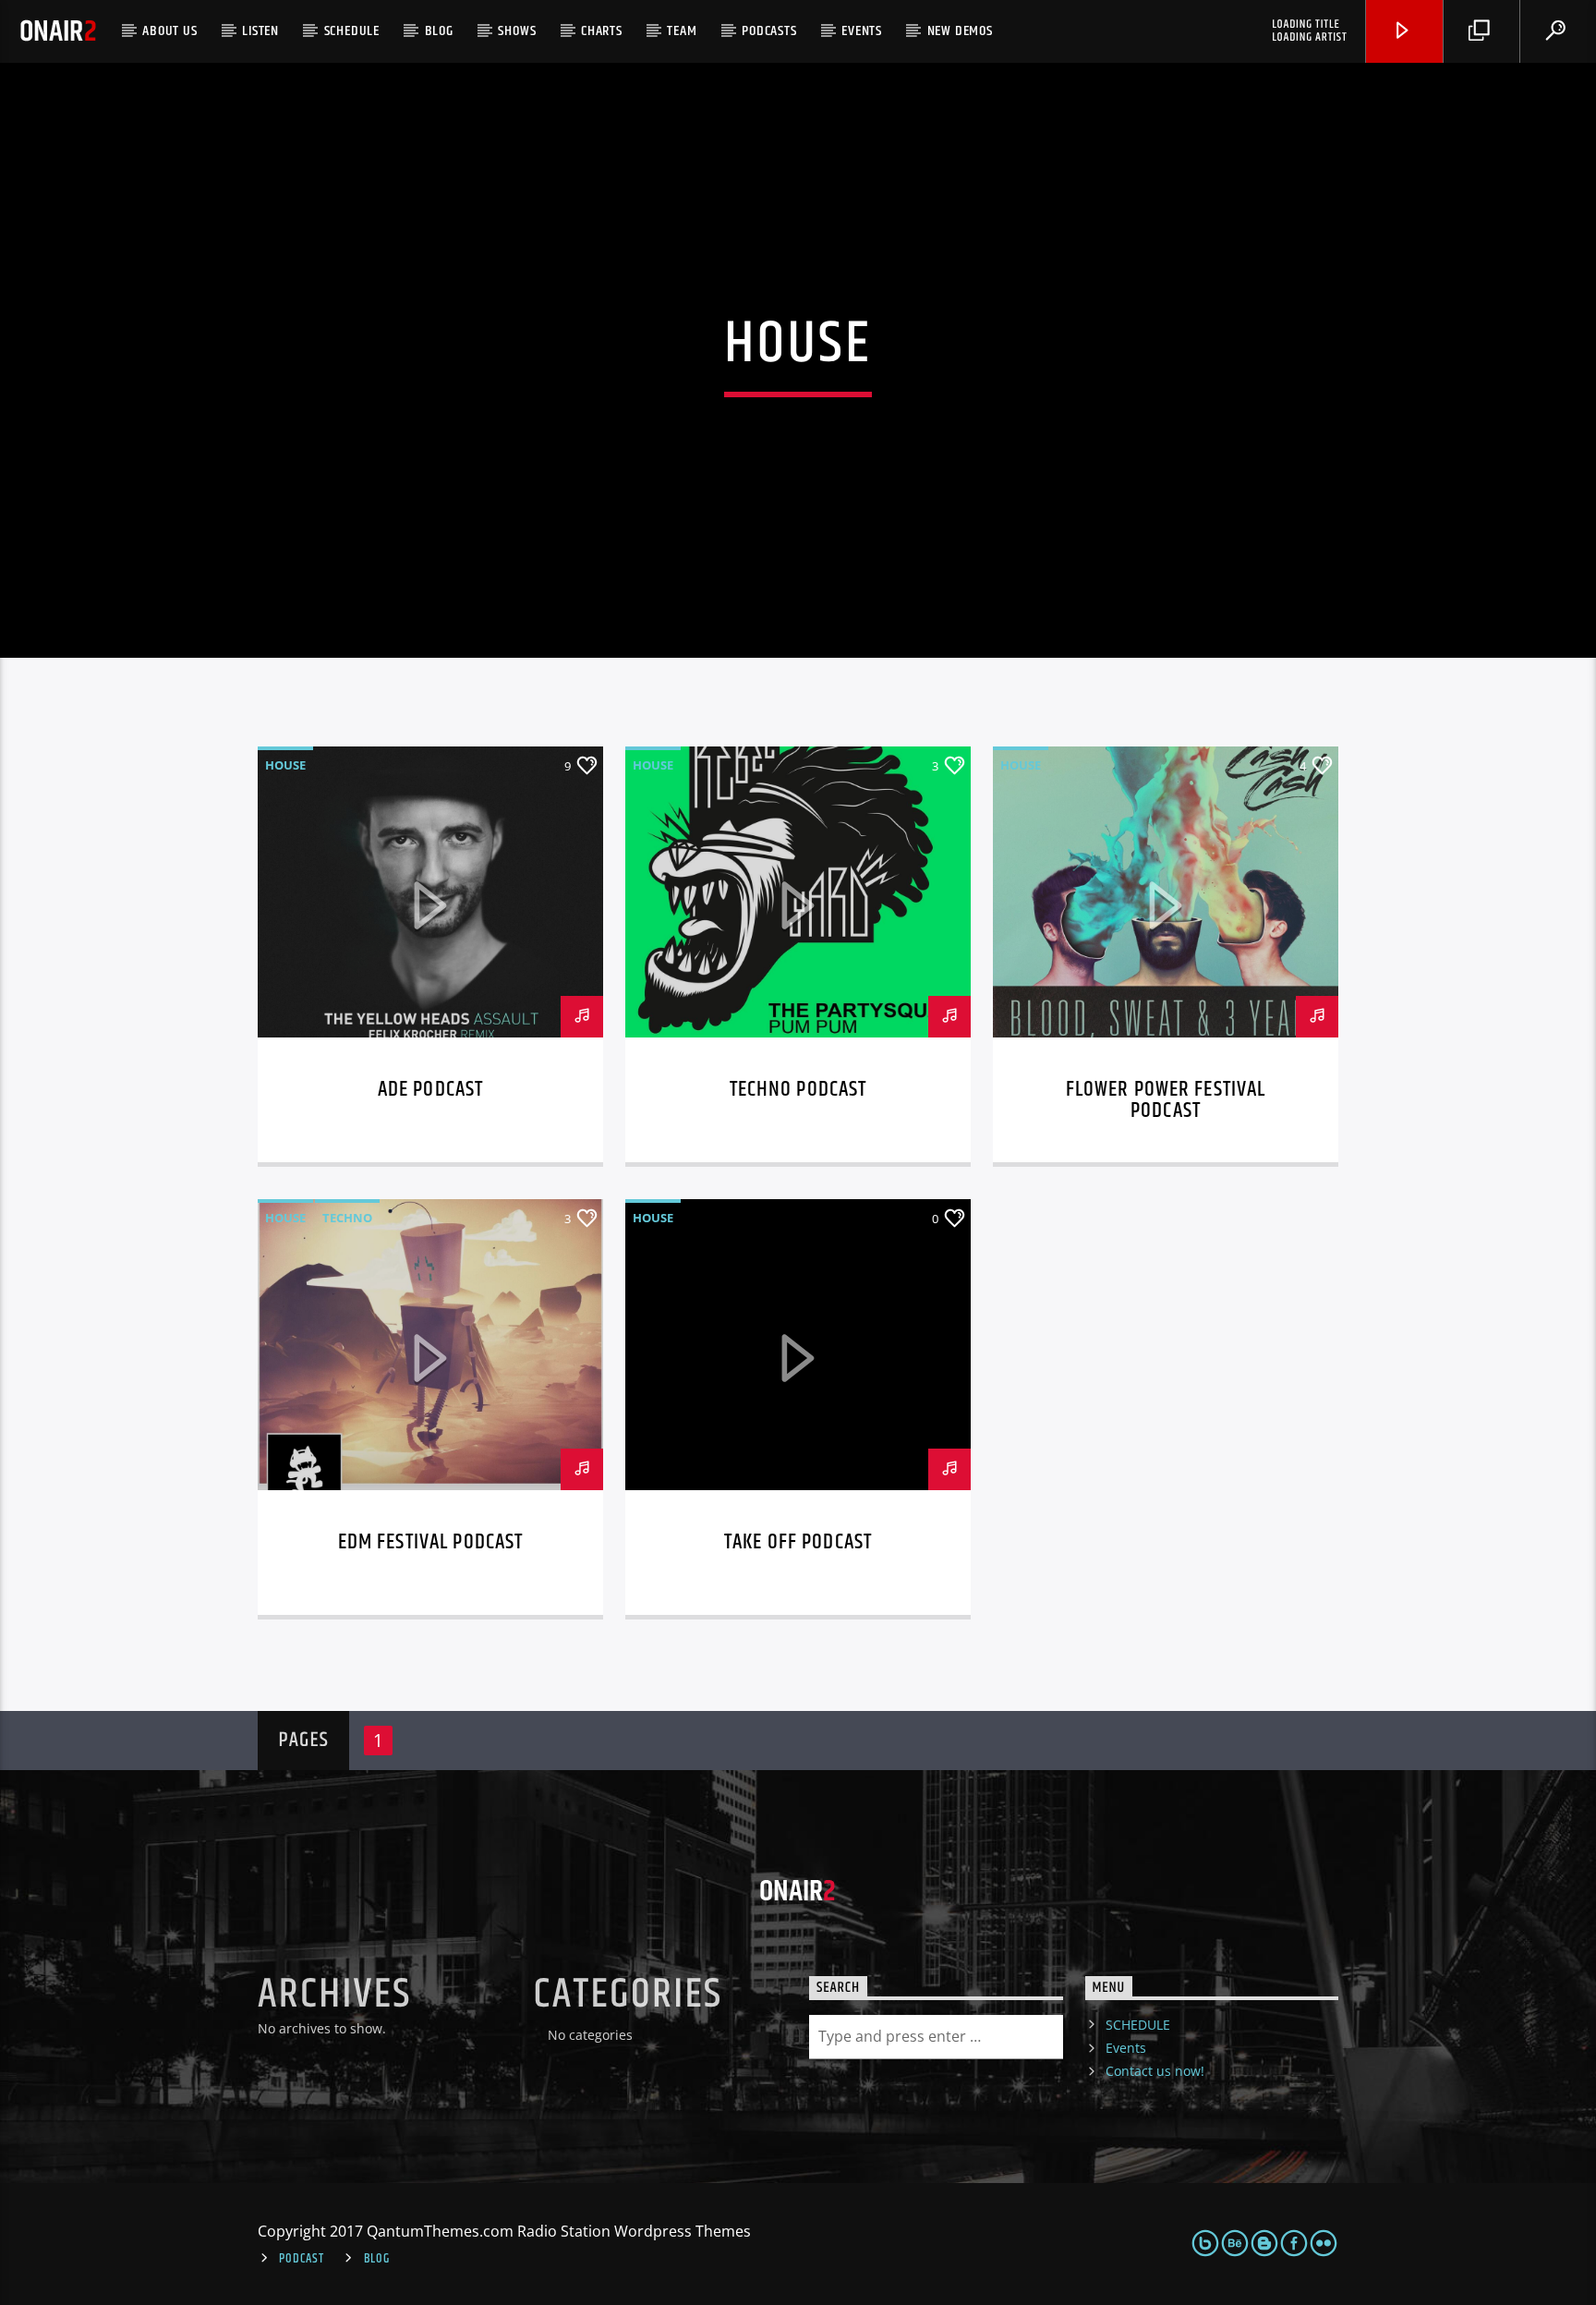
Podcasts (769, 31)
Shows (517, 31)
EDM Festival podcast (431, 1542)
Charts (602, 31)
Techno (347, 1218)
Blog (439, 31)
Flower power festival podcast (1166, 1101)
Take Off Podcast (798, 1542)
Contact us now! (1155, 2071)
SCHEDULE (352, 31)
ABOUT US (169, 31)
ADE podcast (430, 1090)
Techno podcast (798, 1090)
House (285, 765)
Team (682, 31)
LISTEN (260, 31)
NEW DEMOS (960, 31)
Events (862, 31)
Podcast (301, 2259)
